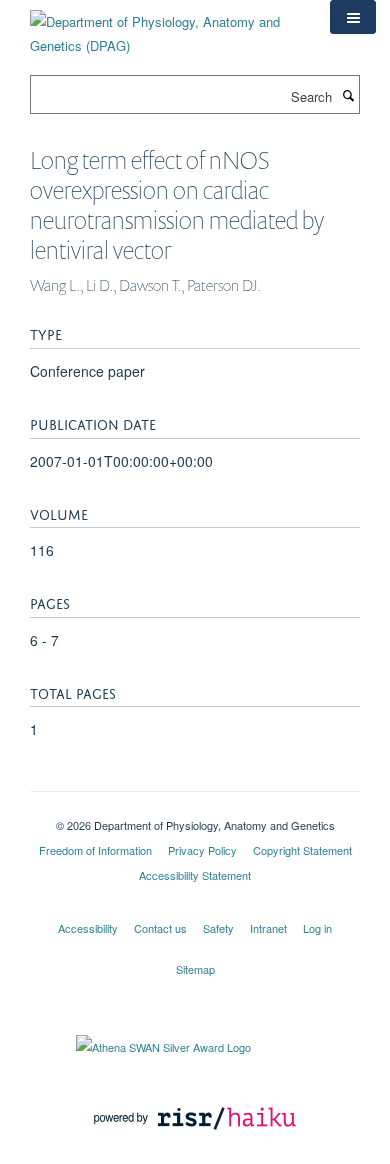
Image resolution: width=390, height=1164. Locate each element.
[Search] (348, 95)
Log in (317, 928)
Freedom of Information (95, 850)
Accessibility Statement (195, 875)
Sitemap (195, 969)
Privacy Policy (202, 850)
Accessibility (88, 928)
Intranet (268, 928)
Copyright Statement (302, 850)
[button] (353, 17)
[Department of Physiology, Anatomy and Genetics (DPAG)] (165, 26)
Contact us (160, 928)
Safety (218, 928)
